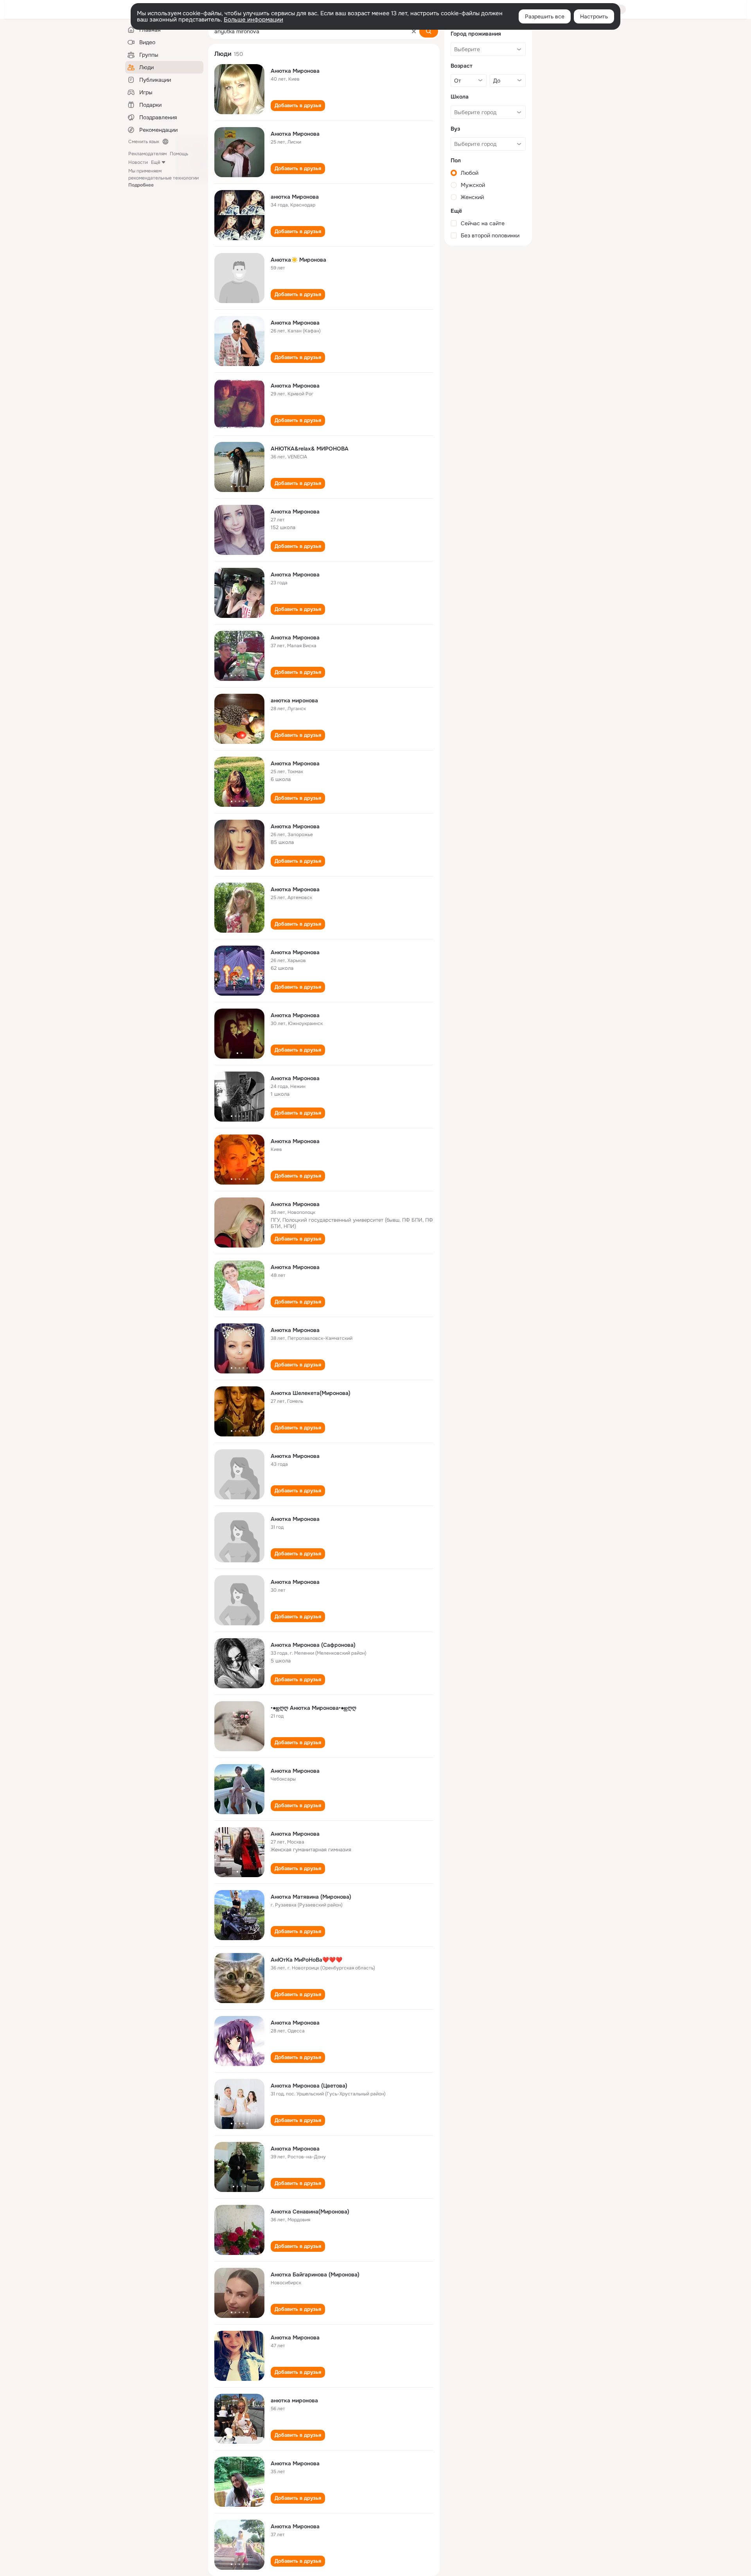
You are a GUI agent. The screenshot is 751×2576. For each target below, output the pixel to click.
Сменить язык (144, 142)
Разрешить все (545, 16)
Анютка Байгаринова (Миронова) (315, 2274)
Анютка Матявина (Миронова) (311, 1897)
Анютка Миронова (295, 71)
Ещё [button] (156, 162)
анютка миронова (294, 700)
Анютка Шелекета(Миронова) (311, 1393)
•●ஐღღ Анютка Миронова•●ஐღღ (314, 1708)
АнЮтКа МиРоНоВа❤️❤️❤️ (306, 1960)
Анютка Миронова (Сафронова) (313, 1645)
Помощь (179, 154)
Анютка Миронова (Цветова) (309, 2086)
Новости (138, 162)
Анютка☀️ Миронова (298, 260)
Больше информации (253, 20)
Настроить (594, 16)
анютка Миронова (295, 197)
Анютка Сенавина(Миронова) (310, 2212)
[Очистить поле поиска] (414, 31)
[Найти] (429, 31)
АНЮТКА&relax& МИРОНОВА (310, 449)
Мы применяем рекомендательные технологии (163, 178)
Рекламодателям (147, 154)
